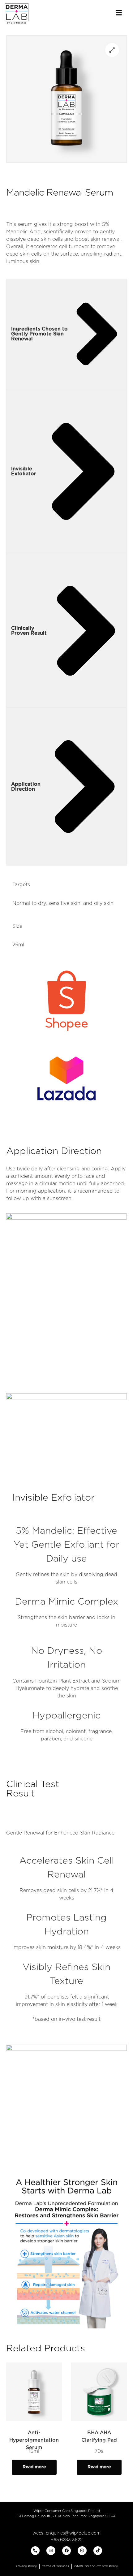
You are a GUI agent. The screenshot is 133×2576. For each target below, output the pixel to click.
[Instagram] (82, 2551)
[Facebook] (67, 2551)
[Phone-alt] (35, 2551)
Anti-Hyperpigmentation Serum (34, 2440)
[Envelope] (51, 2551)
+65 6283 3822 (67, 2540)
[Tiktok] (98, 2551)
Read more (34, 2467)
